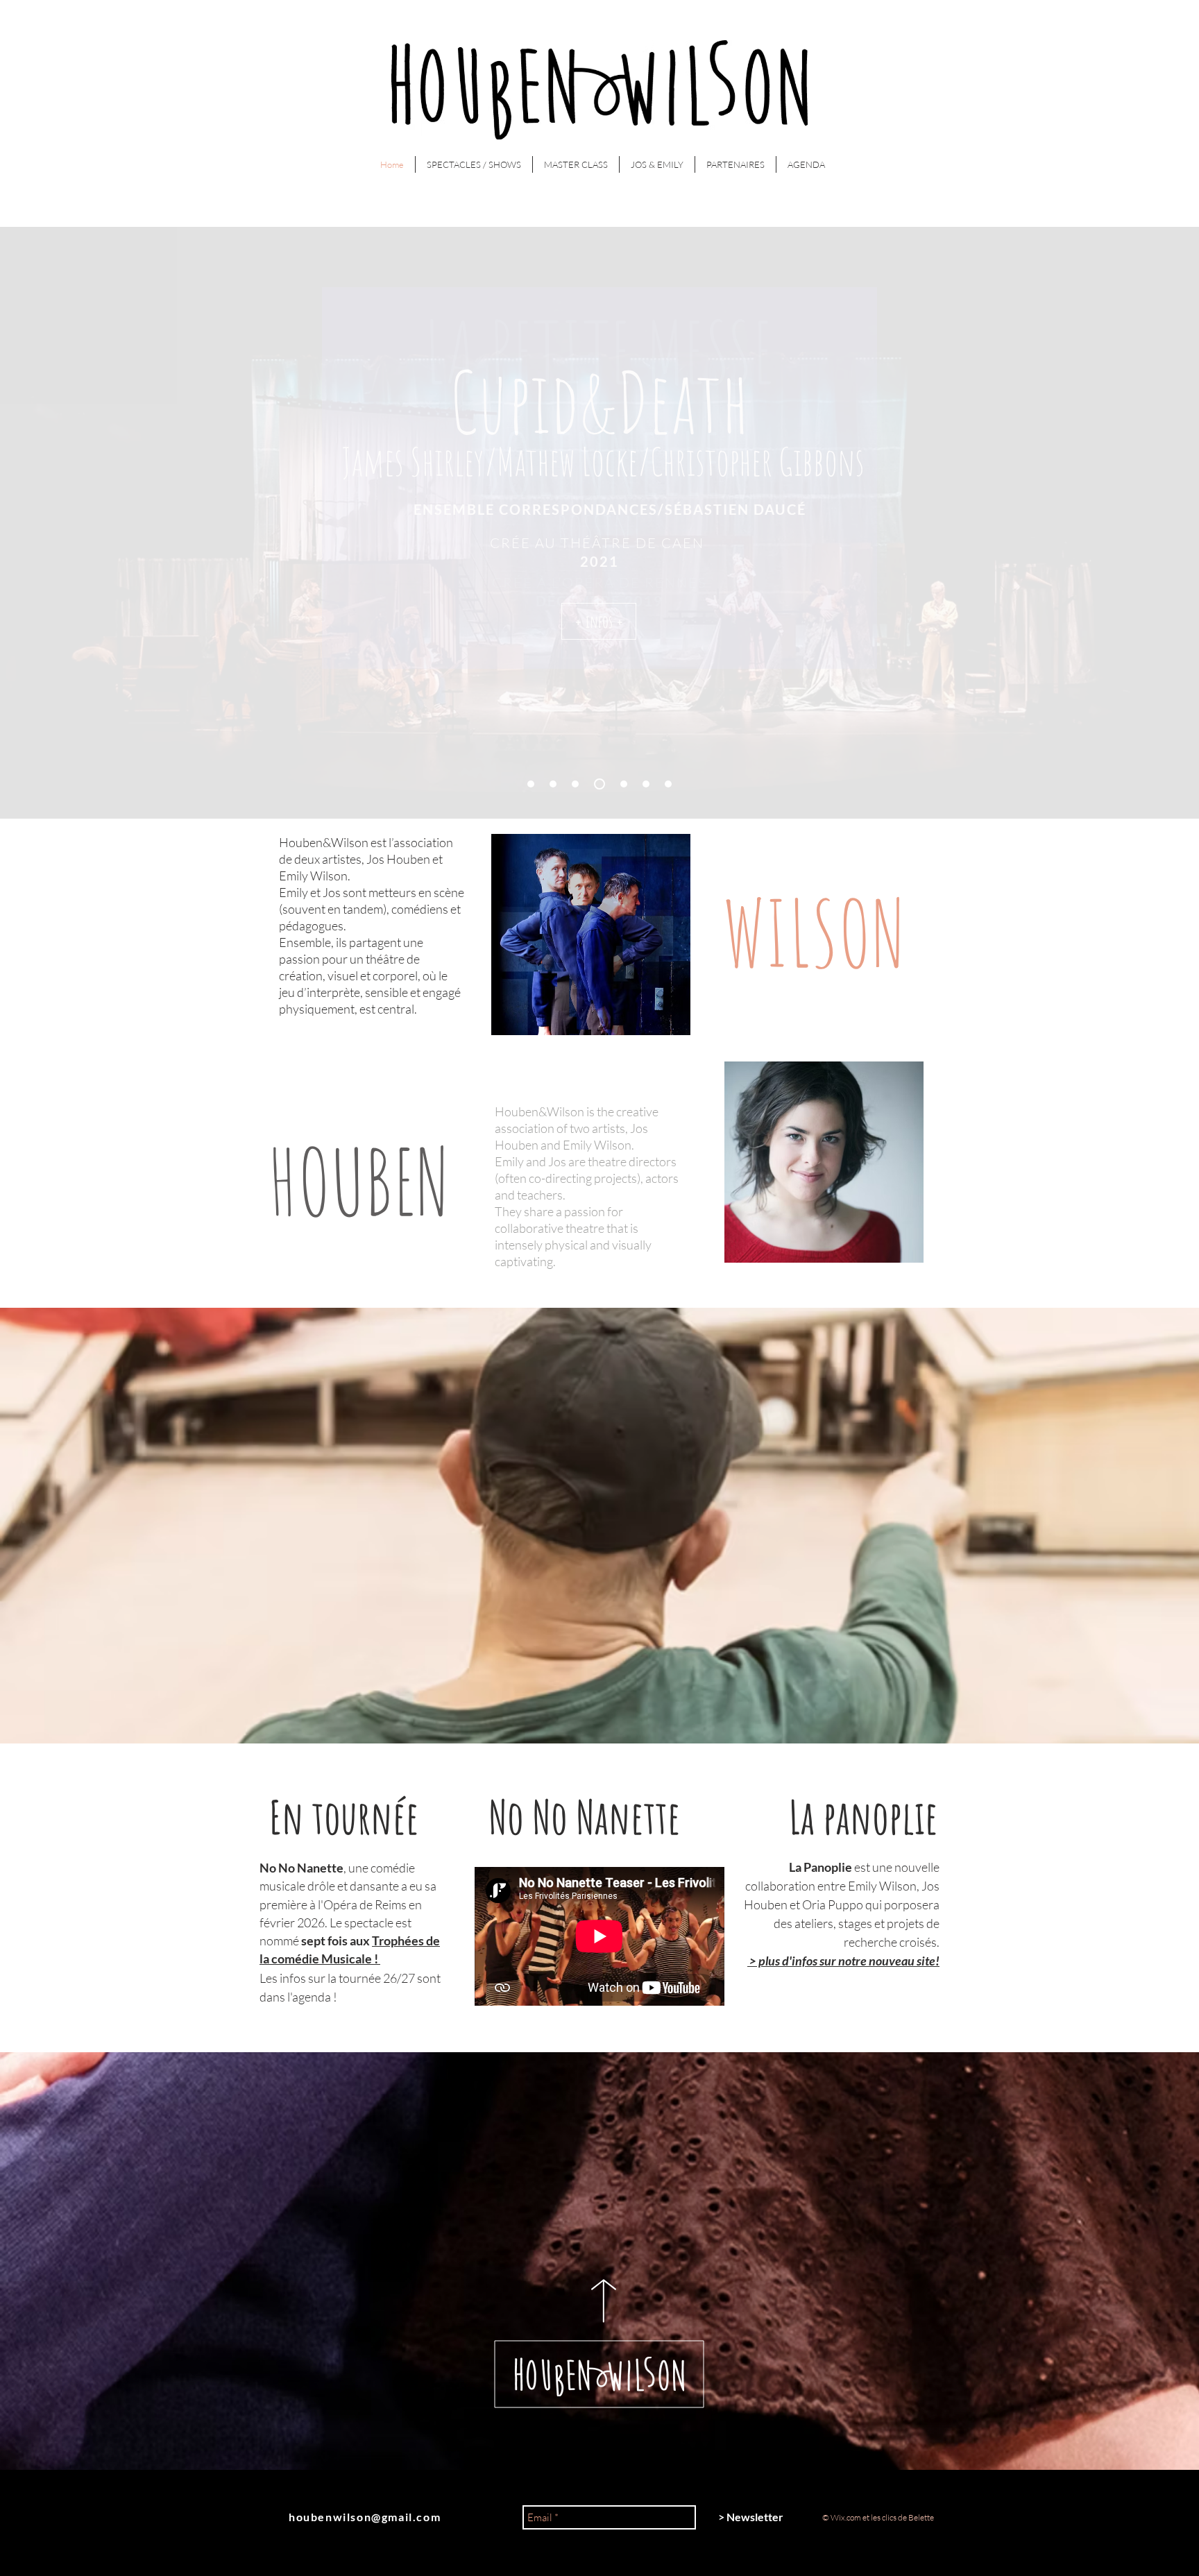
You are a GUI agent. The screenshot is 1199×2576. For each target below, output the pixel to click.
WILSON (814, 932)
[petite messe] (599, 784)
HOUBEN (359, 1181)
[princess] (668, 784)
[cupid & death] (575, 784)
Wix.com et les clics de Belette (882, 2517)
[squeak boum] (553, 784)
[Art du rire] (646, 784)
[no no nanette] (531, 784)
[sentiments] (624, 784)
